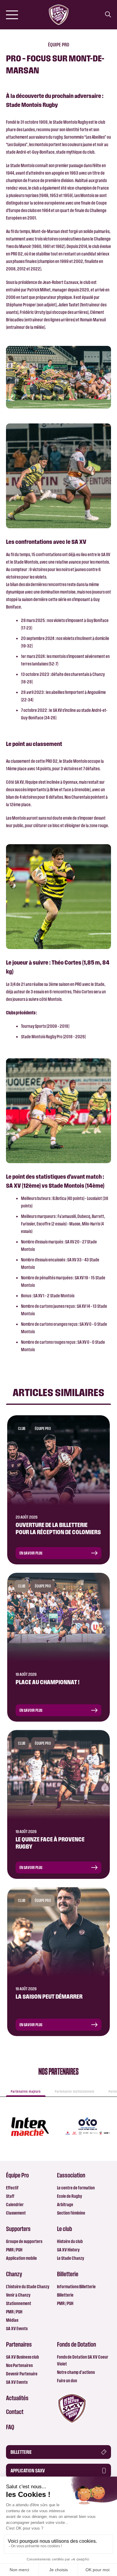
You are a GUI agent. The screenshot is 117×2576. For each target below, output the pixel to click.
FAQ (10, 2427)
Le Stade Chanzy (70, 2258)
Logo (72, 2408)
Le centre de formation (76, 2188)
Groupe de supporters (24, 2241)
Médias (12, 2320)
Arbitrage (65, 2205)
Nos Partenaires (19, 2365)
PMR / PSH (14, 2250)
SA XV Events (17, 2328)
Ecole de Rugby (69, 2196)
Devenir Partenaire (22, 2374)
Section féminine (71, 2213)
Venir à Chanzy (18, 2295)
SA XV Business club (22, 2357)
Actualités (17, 2398)
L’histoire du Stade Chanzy (28, 2287)
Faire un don (67, 2381)
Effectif (12, 2188)
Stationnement (19, 2303)
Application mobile (21, 2258)
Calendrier (15, 2205)
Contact (15, 2412)
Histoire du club (70, 2241)
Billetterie (65, 2295)
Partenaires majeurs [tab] (26, 2091)
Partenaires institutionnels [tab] (75, 2091)
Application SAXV (28, 2471)
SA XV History (68, 2250)
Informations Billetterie (76, 2287)
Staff (10, 2196)
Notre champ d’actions (76, 2372)
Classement (16, 2213)
